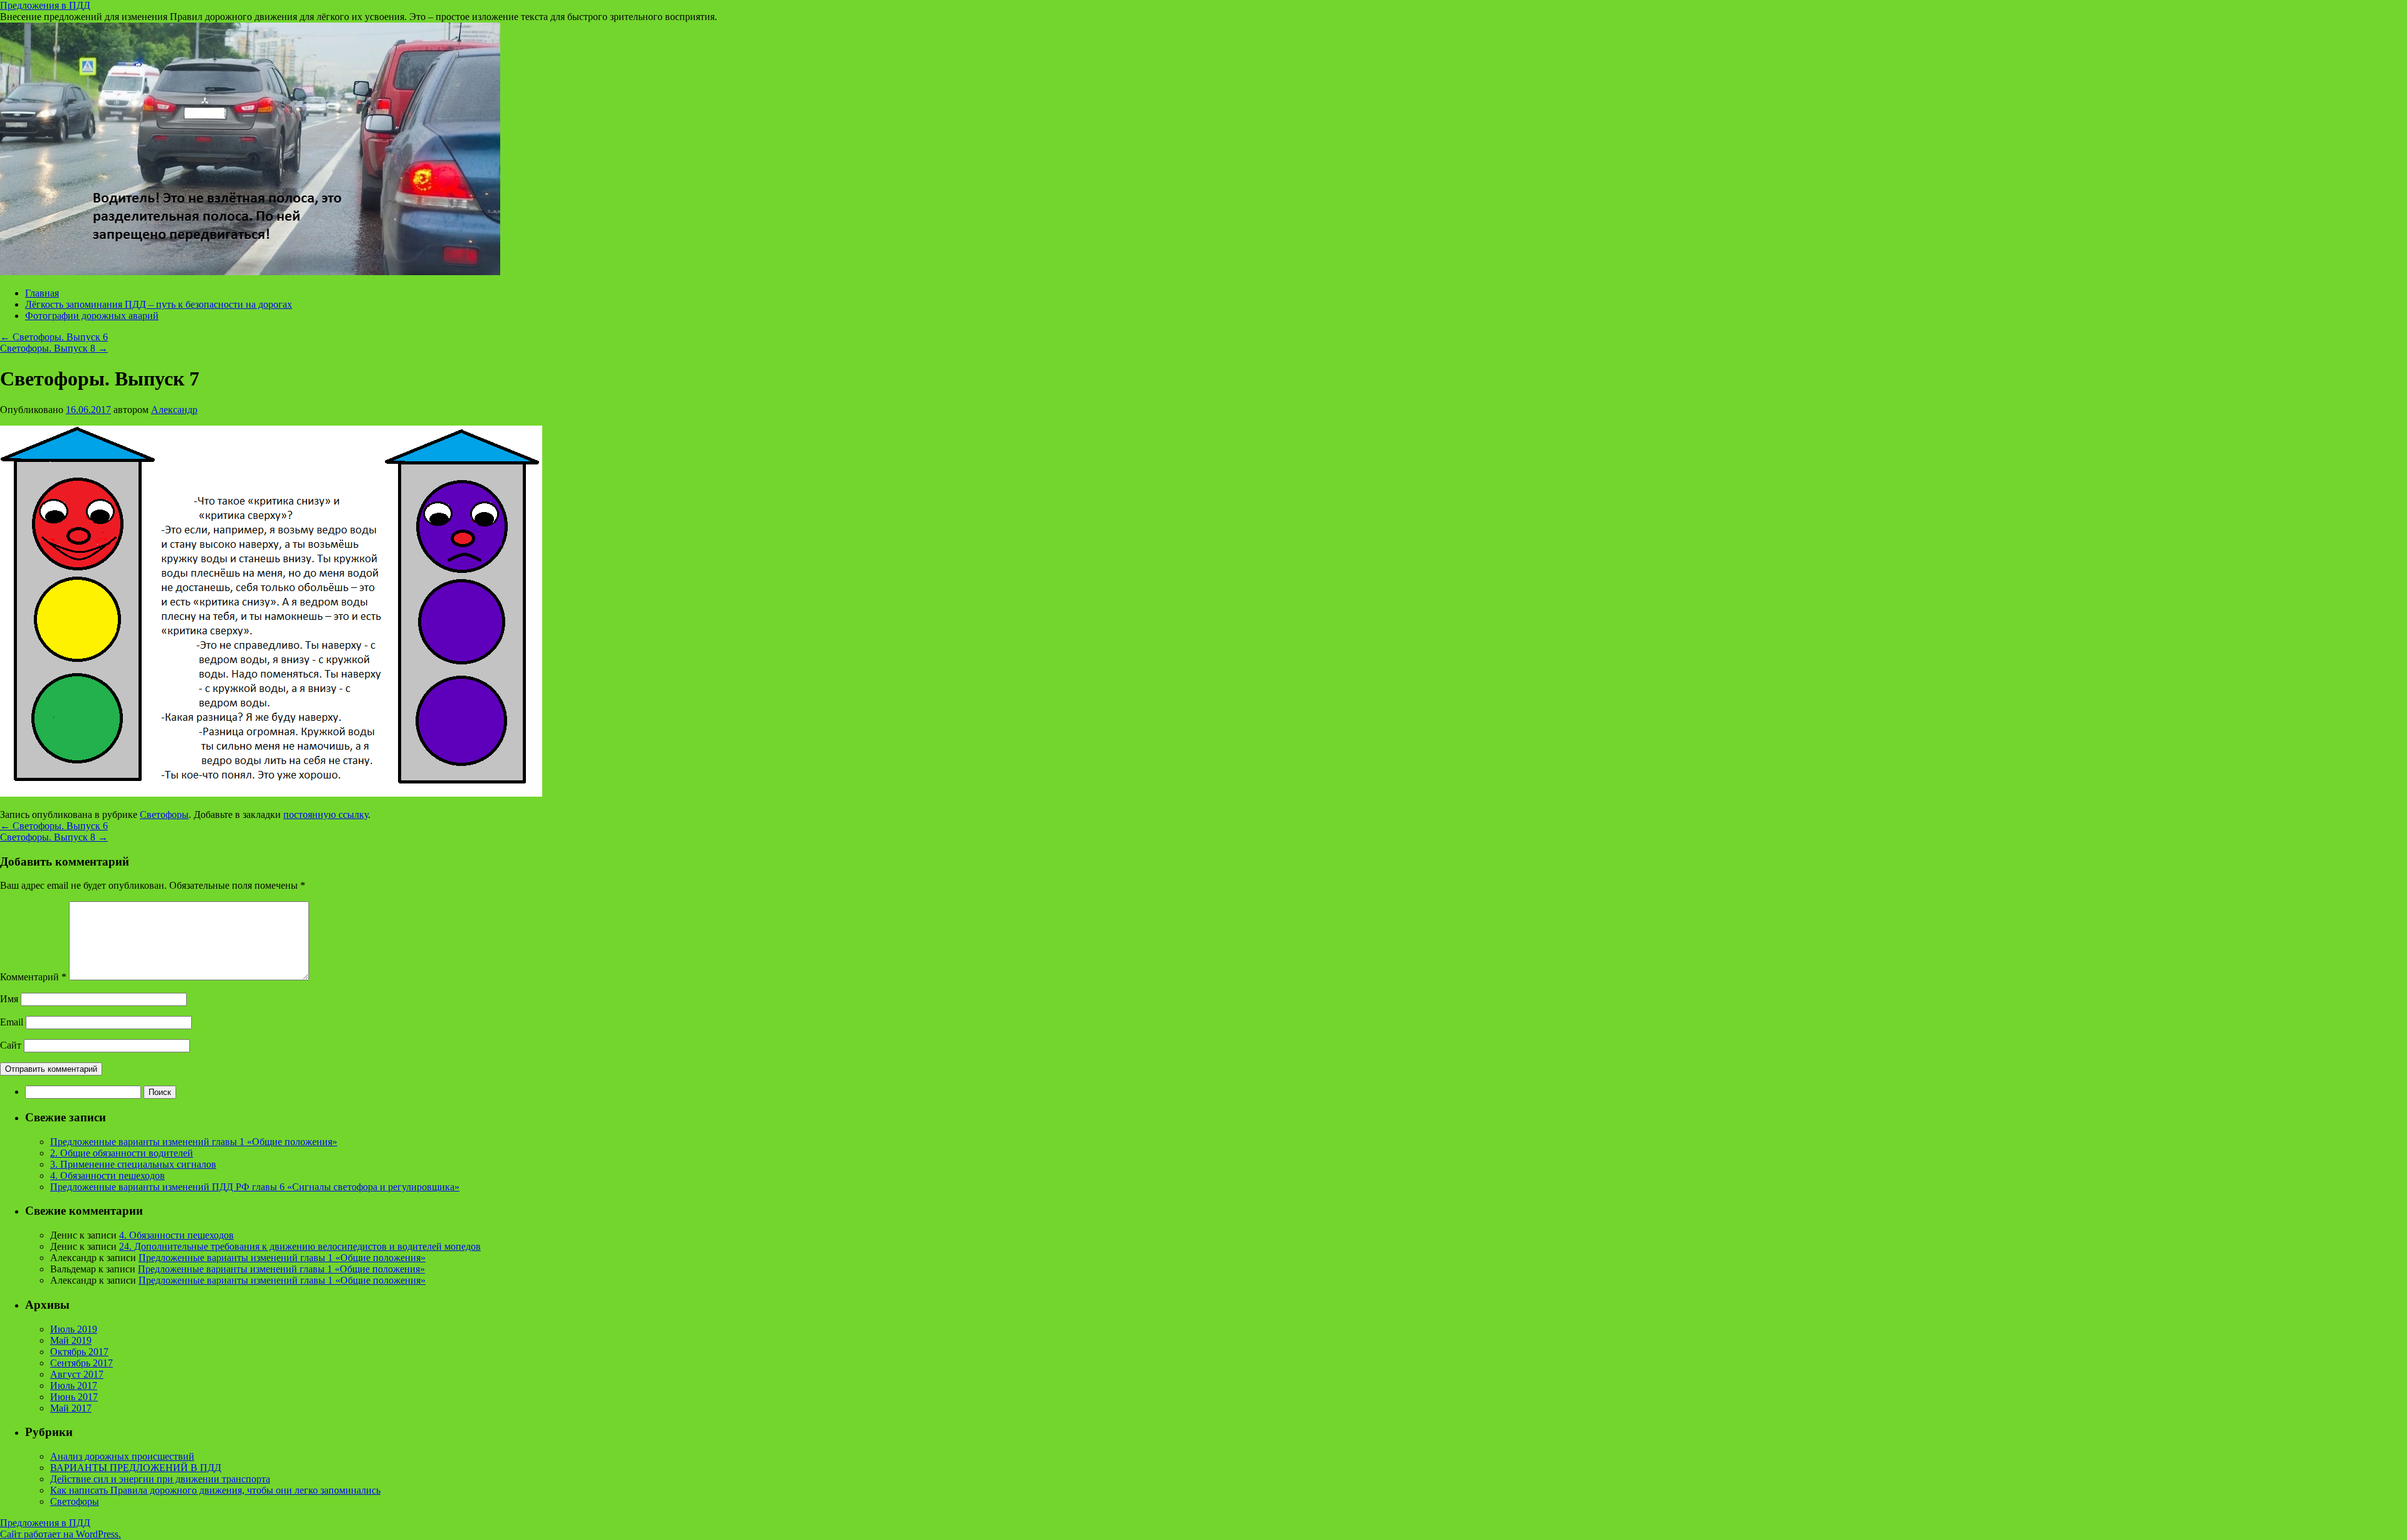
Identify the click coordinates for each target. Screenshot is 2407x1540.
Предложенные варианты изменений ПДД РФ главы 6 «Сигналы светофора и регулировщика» (255, 1187)
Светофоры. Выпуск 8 (54, 348)
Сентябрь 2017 (81, 1363)
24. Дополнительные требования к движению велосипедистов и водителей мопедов (300, 1246)
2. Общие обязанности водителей (122, 1153)
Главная (42, 293)
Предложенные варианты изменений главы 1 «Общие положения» (194, 1142)
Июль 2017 (74, 1385)
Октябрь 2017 (79, 1352)
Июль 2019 (74, 1329)
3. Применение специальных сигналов (133, 1164)
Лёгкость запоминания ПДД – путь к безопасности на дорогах (159, 304)
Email (12, 1022)
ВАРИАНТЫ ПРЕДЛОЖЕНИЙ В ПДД (136, 1468)
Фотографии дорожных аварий (92, 316)
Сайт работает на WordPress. (60, 1534)
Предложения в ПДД (45, 5)
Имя (9, 999)
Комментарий (33, 977)
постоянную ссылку (326, 815)
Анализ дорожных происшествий (122, 1456)
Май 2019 (71, 1340)
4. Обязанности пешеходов (108, 1176)
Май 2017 (71, 1408)
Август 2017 (77, 1374)
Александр (174, 410)
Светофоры (164, 815)
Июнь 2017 (74, 1397)
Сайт (11, 1045)
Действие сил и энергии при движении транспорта (160, 1479)
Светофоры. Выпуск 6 (54, 337)
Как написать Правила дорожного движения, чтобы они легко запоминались (215, 1490)
